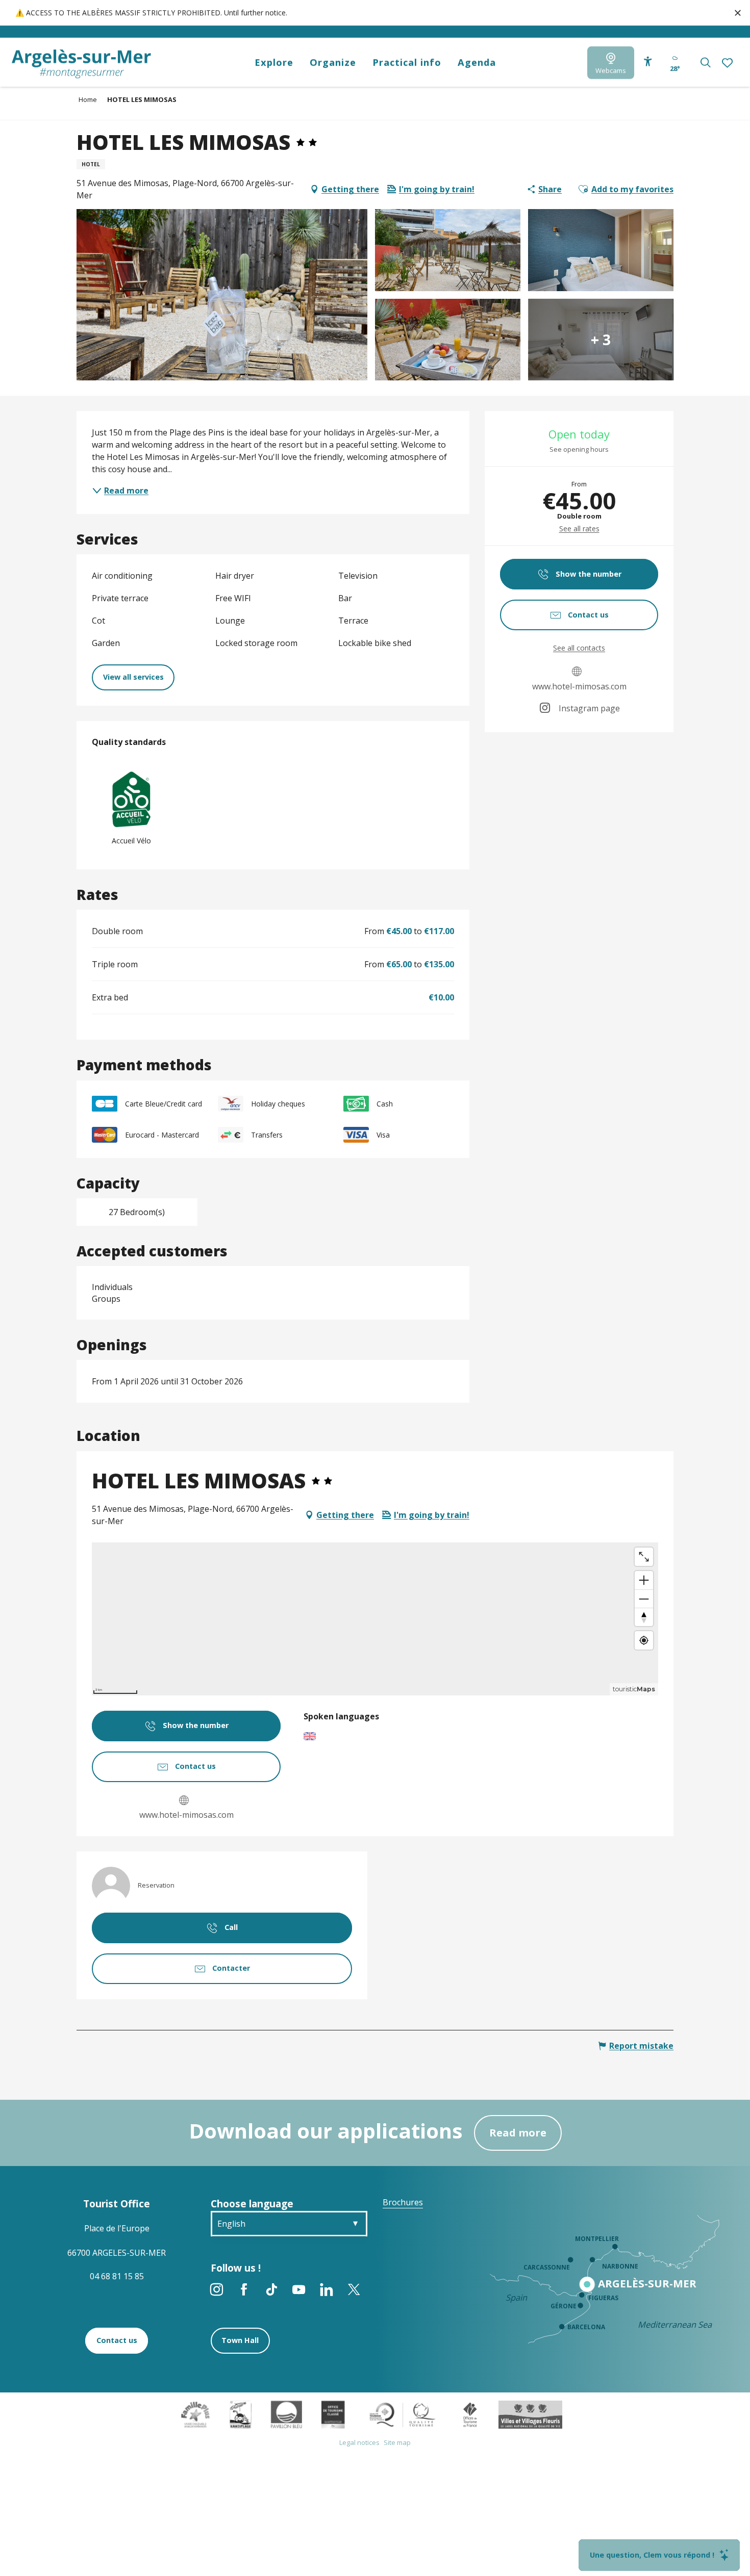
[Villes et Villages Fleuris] (530, 2414)
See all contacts (579, 648)
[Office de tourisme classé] (333, 2414)
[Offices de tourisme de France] (470, 2414)
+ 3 (601, 340)
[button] (705, 62)
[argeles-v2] (81, 64)
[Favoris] (729, 63)
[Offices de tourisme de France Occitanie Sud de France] (403, 2414)
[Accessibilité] (648, 62)
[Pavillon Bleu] (286, 2414)
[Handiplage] (241, 2414)
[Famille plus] (195, 2414)
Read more (518, 2133)
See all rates (579, 529)
